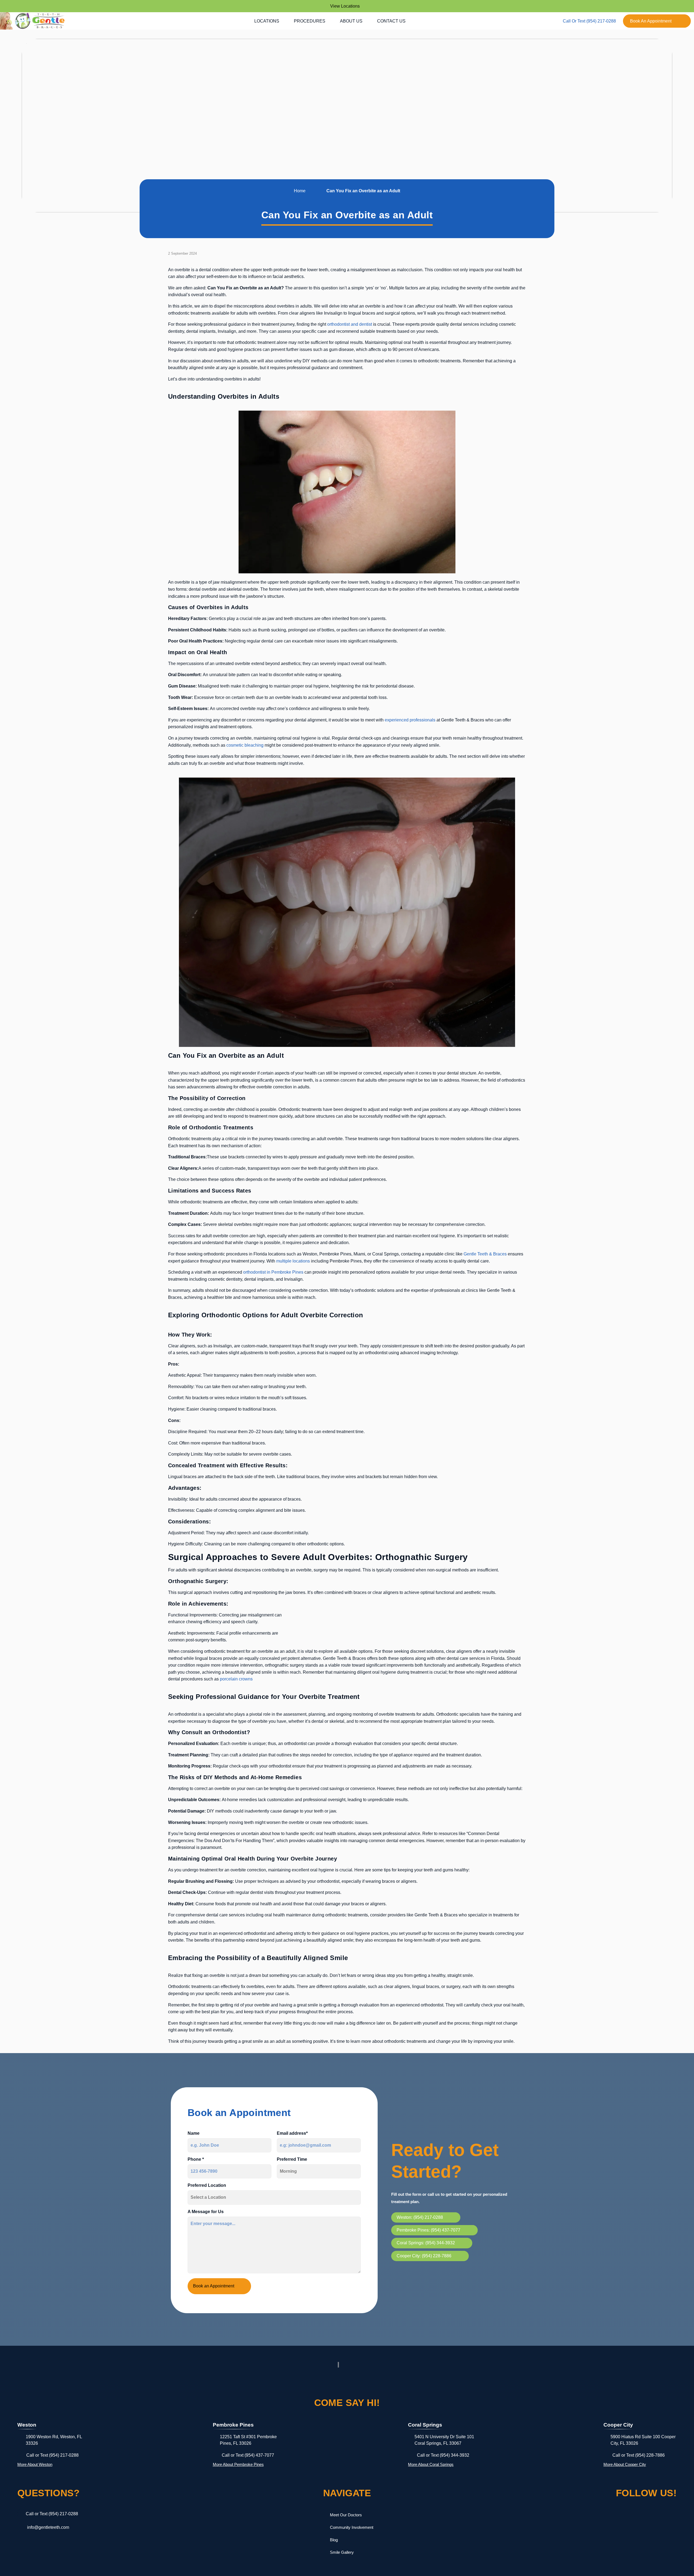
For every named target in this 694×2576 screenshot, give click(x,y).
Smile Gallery (342, 2552)
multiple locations (293, 1261)
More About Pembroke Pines (238, 2464)
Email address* (292, 2133)
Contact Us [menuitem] (391, 21)
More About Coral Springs (431, 2464)
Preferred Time (292, 2159)
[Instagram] (624, 2516)
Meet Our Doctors (346, 2515)
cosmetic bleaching (245, 745)
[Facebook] (600, 2516)
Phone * (196, 2159)
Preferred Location (207, 2185)
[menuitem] (269, 21)
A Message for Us (206, 2212)
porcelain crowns (236, 1679)
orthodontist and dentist (350, 324)
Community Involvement (352, 2527)
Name (194, 2133)
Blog (334, 2540)
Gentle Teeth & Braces (485, 1254)
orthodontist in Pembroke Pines (273, 1272)
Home (300, 191)
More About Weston (35, 2464)
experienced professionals (410, 720)
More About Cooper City (625, 2464)
